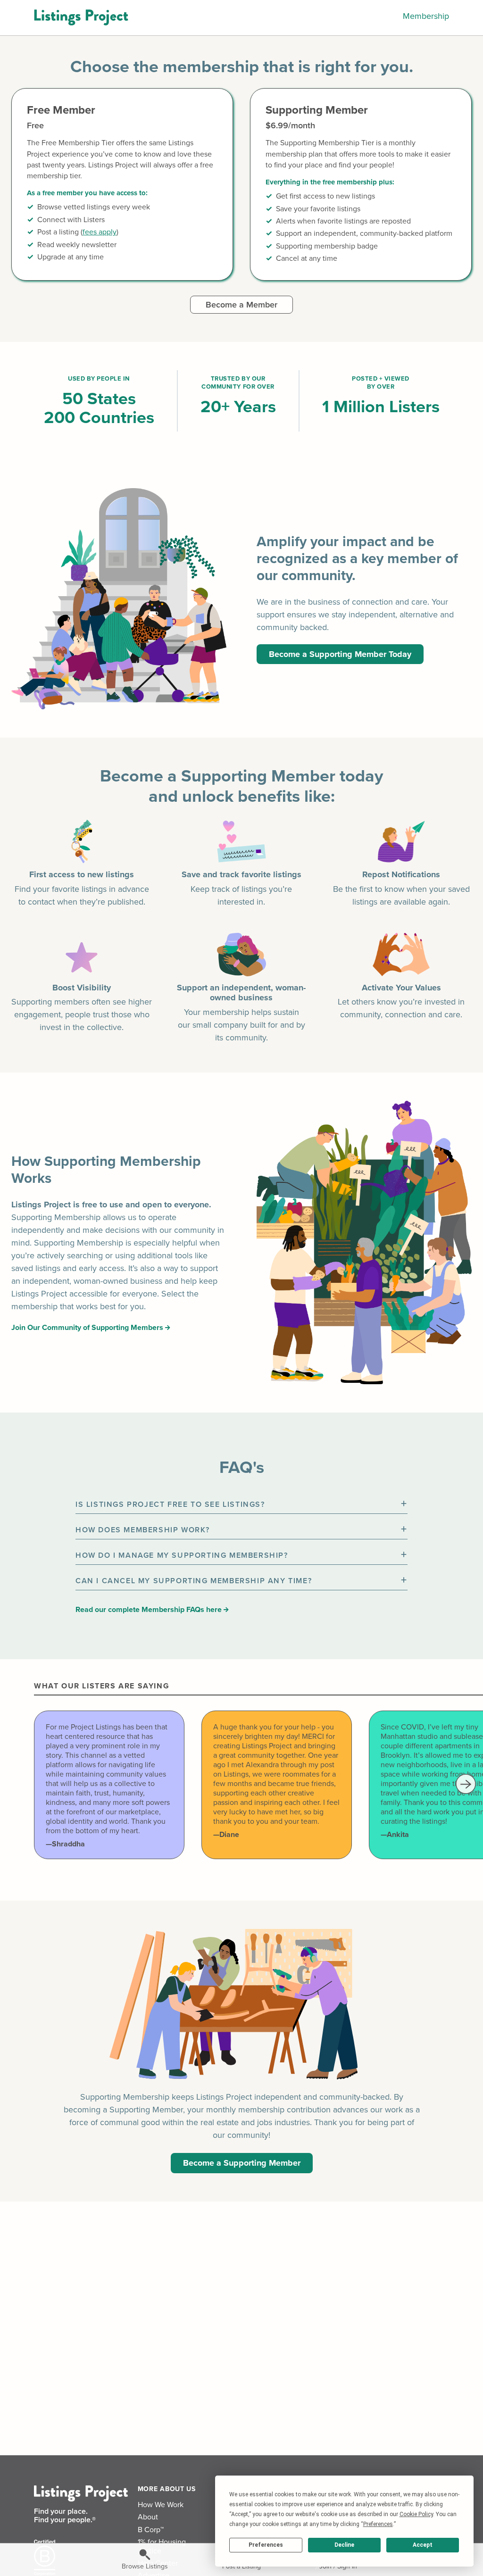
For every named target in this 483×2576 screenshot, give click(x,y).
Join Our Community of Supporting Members (88, 1328)
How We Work (161, 2505)
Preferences (266, 2545)
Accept (423, 2545)
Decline (344, 2545)
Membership (426, 16)
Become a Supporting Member (242, 2163)
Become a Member (241, 305)
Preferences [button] (378, 2524)
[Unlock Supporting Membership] (361, 184)
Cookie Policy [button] (416, 2514)
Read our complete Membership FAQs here (150, 1610)
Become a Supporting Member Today (340, 654)
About (148, 2517)
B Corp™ (151, 2530)
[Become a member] (122, 184)
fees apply (100, 232)
